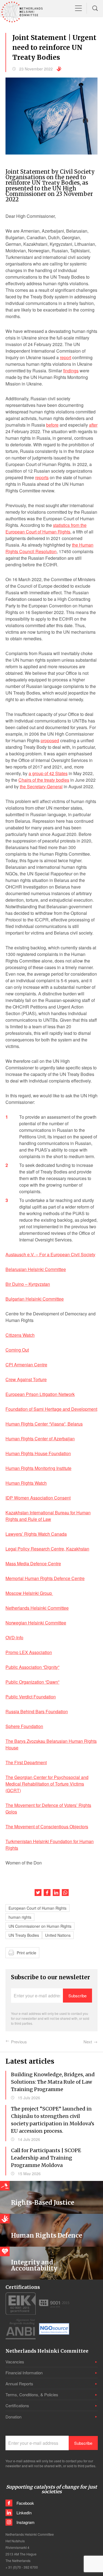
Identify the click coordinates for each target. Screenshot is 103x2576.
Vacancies (15, 2362)
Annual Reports (19, 2384)
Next (88, 2042)
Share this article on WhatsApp (65, 1893)
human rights (20, 1917)
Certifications (17, 2405)
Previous (19, 2042)
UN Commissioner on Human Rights (40, 1926)
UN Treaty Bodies (24, 1935)
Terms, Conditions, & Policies (32, 2394)
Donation (13, 2417)
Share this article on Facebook (47, 1893)
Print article (27, 1953)
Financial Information (24, 2373)
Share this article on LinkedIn (56, 1893)
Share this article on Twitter (38, 1893)
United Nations (58, 1935)
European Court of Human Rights (37, 1908)
